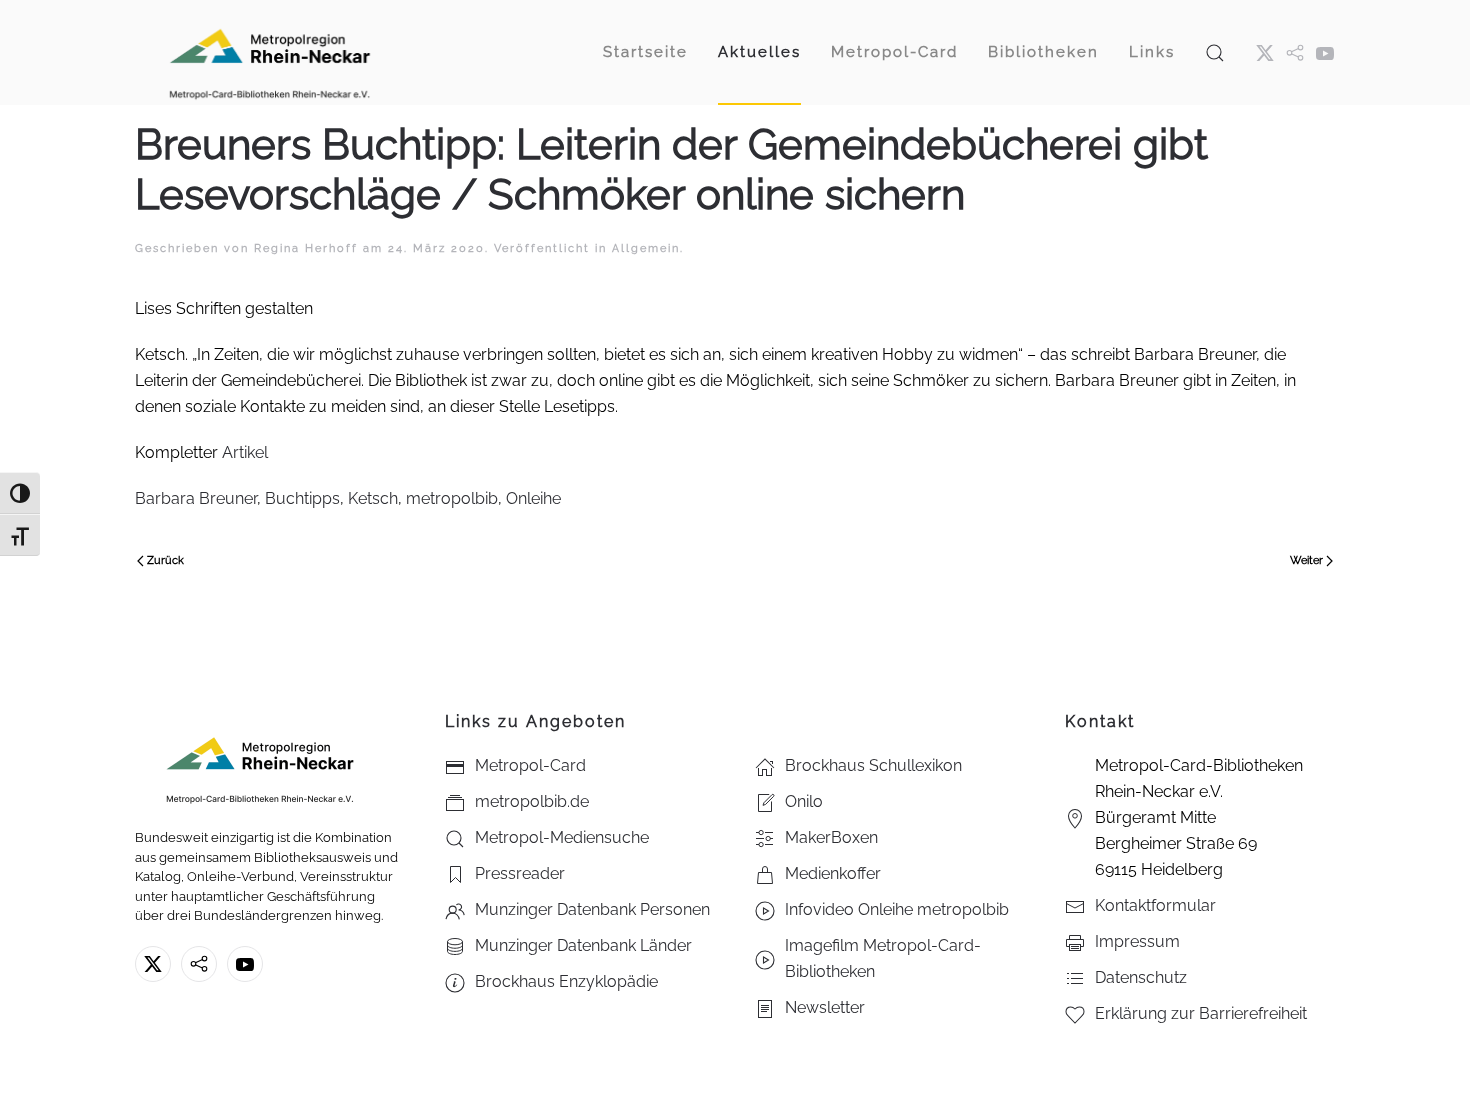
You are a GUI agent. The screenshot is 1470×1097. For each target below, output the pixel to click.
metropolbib (452, 498)
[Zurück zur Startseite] (270, 52)
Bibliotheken (1043, 52)
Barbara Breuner (196, 498)
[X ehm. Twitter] (1265, 52)
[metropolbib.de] (199, 964)
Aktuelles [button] (759, 52)
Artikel (245, 452)
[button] (1215, 52)
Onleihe (533, 498)
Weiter (1306, 560)
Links (1152, 52)
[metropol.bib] (1295, 52)
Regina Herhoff (306, 248)
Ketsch (373, 498)
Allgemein (646, 248)
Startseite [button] (645, 52)
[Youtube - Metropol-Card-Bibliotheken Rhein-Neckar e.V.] (1325, 52)
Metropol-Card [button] (894, 52)
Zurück (165, 560)
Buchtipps (302, 498)
